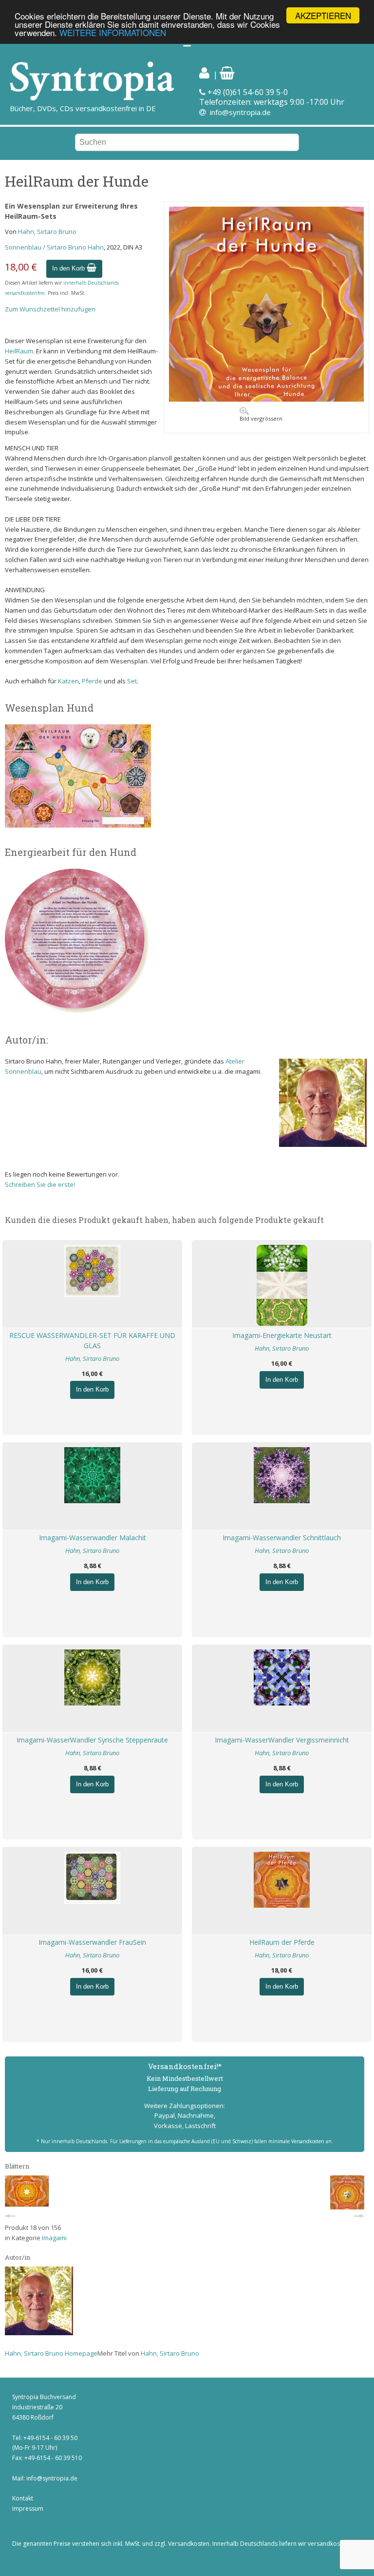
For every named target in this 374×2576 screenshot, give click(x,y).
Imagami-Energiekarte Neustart (282, 1335)
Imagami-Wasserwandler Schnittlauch (282, 1538)
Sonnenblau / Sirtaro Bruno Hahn (54, 247)
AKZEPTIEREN (323, 15)
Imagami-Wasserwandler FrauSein (92, 1942)
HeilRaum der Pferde (282, 1942)
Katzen (68, 681)
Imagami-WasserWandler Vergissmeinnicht (282, 1740)
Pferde (92, 681)
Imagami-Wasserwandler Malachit (93, 1538)
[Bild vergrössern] (266, 399)
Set (132, 681)
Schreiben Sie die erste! (40, 1184)
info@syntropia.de (240, 112)
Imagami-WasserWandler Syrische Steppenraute (92, 1740)
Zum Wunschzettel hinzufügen (50, 309)
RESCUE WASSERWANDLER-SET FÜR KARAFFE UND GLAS (92, 1340)
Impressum (28, 2508)
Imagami (54, 2238)
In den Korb (69, 268)
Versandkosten (189, 2544)
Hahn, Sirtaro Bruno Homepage (51, 2353)
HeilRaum (19, 351)
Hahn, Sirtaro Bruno (47, 232)
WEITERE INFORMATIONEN (113, 32)
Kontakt (23, 2498)
